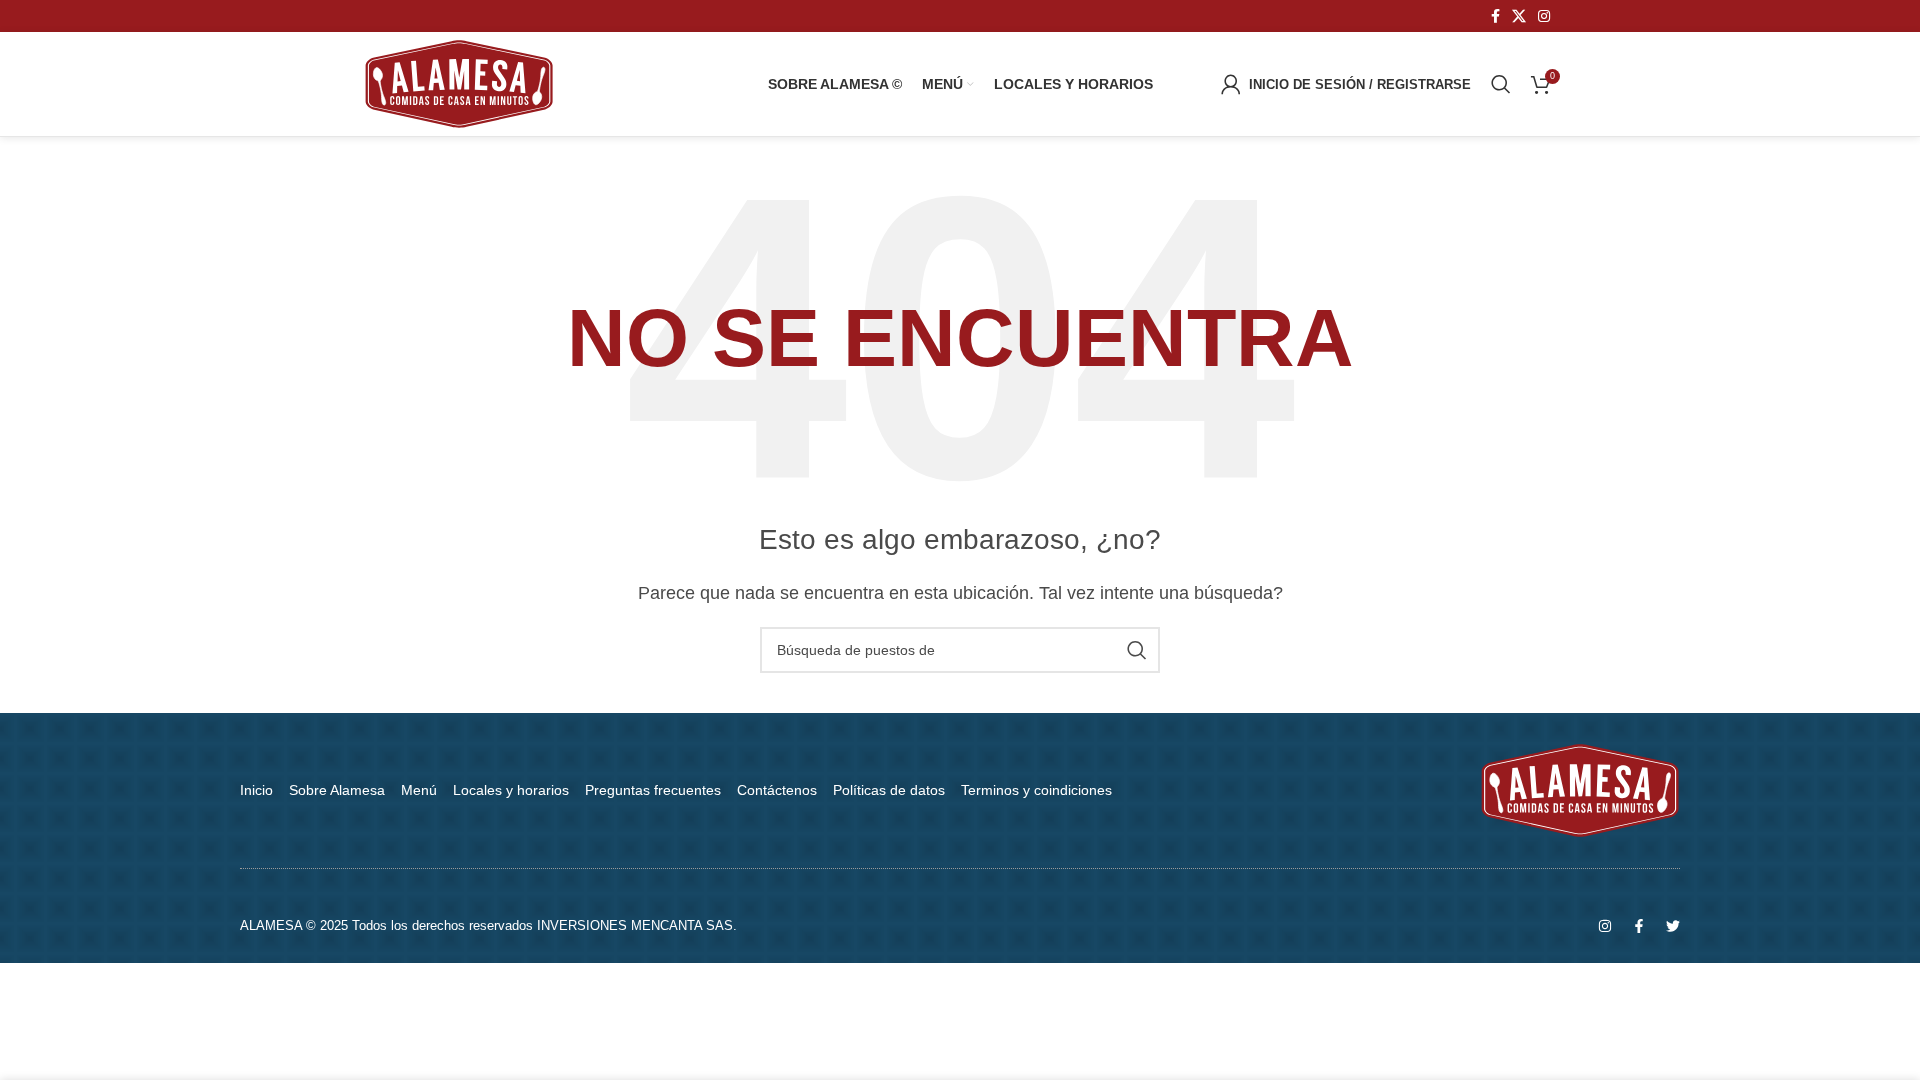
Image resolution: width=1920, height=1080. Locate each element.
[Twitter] (1673, 926)
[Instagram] (1605, 926)
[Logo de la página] (459, 82)
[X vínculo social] (1519, 16)
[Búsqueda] (1501, 84)
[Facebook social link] (1495, 16)
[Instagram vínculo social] (1544, 16)
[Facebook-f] (1639, 926)
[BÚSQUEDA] (1137, 650)
